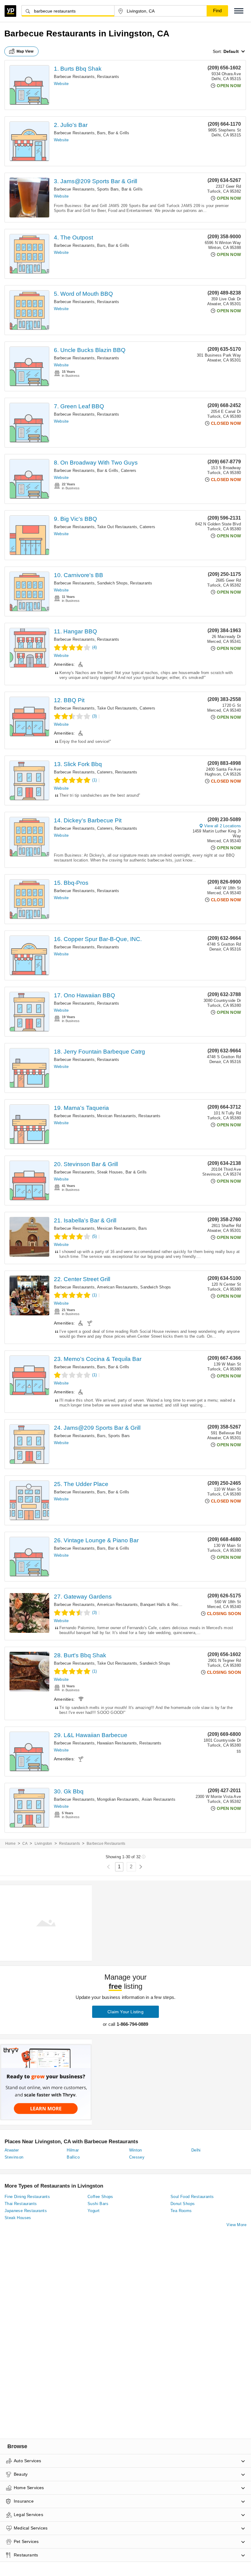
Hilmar (73, 2150)
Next (141, 1867)
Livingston (43, 1844)
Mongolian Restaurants (118, 1799)
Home (10, 1844)
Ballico (73, 2157)
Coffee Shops (100, 2197)
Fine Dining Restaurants (27, 2197)
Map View (25, 51)
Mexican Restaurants (116, 1116)
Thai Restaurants (21, 2204)
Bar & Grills (119, 133)
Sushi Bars (98, 2204)
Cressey (137, 2157)
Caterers (129, 471)
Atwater (12, 2150)
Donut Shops (183, 2204)
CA (25, 1844)
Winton (136, 2150)
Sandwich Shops (112, 583)
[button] (239, 11)
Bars (101, 133)
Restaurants (108, 77)
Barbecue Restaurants (74, 77)
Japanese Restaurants (26, 2211)
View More (236, 2225)
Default (231, 51)
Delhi (196, 2150)
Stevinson (14, 2157)
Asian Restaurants (159, 1799)
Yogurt (94, 2211)
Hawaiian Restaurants (117, 1743)
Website (61, 84)
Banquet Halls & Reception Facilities (174, 1605)
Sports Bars (108, 189)
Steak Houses (110, 1172)
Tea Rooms (181, 2211)
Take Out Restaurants (117, 527)
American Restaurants (117, 1287)
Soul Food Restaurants (192, 2197)
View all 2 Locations (223, 826)
